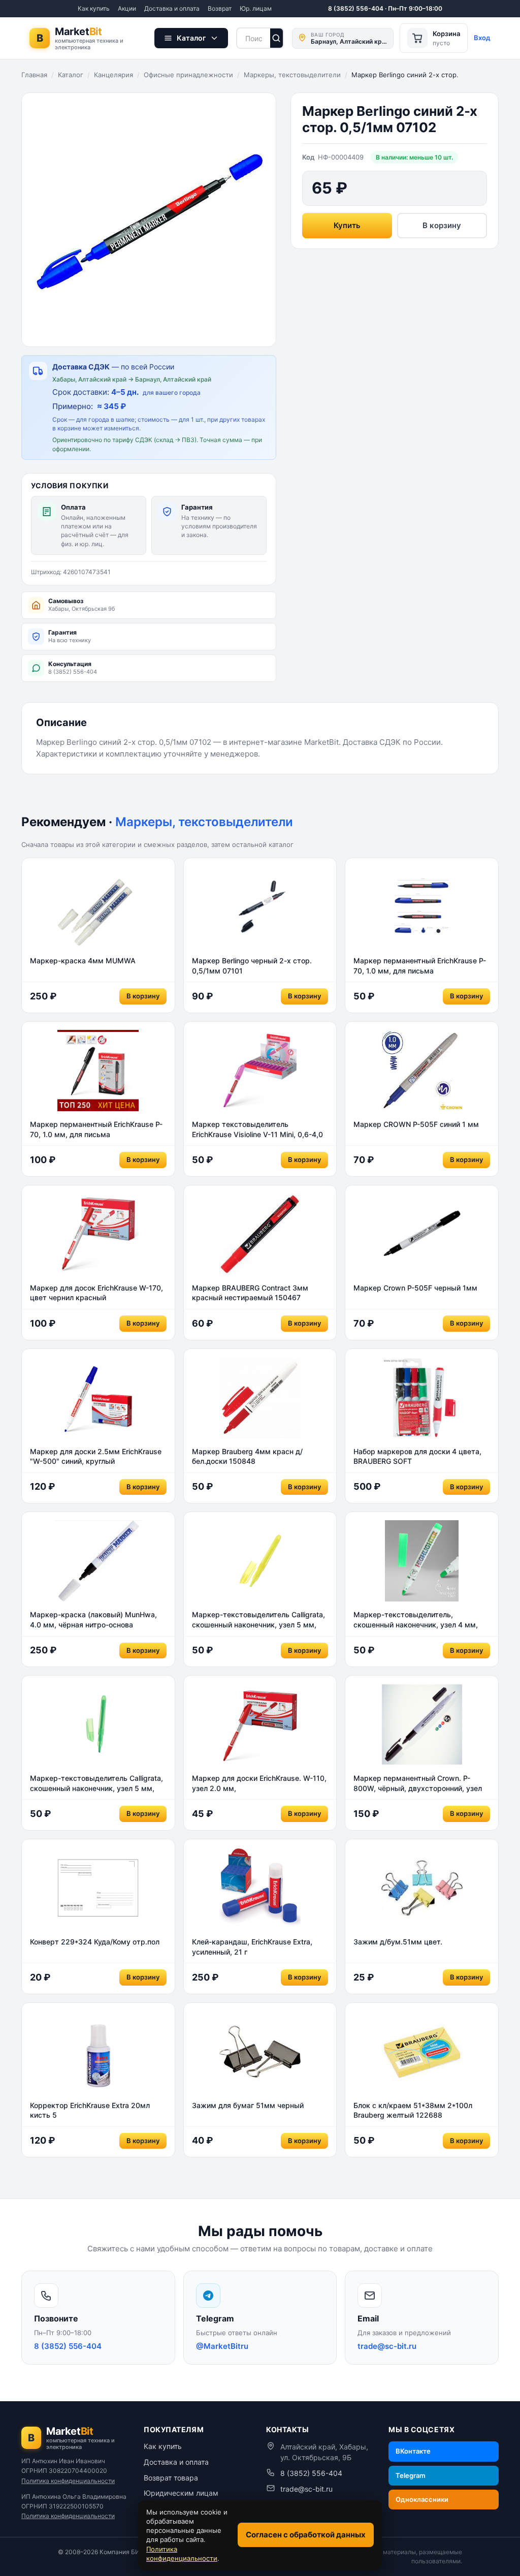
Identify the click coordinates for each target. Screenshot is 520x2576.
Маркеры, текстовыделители (292, 75)
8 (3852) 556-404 (311, 2473)
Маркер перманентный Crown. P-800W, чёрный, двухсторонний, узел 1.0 (418, 1783)
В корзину (442, 225)
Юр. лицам (256, 8)
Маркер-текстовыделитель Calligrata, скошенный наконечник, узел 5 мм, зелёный (96, 1783)
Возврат (220, 8)
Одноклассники (422, 2499)
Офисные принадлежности (188, 75)
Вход (482, 38)
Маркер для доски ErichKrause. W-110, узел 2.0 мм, (259, 1783)
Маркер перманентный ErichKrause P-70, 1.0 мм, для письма (420, 966)
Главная (34, 75)
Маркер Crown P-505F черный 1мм (415, 1288)
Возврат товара (171, 2478)
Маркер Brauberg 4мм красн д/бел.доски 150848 (247, 1456)
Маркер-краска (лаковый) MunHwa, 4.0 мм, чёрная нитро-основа (93, 1620)
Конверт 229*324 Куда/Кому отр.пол (95, 1942)
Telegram (411, 2475)
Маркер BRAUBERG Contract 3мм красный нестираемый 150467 (250, 1293)
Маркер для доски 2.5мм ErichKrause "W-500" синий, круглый (96, 1456)
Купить (347, 225)
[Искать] (277, 38)
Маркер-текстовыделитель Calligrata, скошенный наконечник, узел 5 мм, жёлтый (258, 1620)
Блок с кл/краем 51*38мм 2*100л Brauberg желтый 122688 (413, 2110)
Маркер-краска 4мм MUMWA (83, 961)
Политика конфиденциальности (68, 2481)
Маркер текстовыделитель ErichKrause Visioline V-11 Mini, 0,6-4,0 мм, (257, 1129)
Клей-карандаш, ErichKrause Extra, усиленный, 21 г (252, 1947)
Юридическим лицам (181, 2493)
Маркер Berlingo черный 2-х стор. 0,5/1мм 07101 (252, 966)
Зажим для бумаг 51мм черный (248, 2105)
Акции (127, 8)
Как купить (94, 8)
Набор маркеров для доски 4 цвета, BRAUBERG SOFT (417, 1456)
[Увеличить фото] (149, 220)
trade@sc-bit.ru (306, 2489)
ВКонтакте (413, 2451)
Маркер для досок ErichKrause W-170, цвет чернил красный (96, 1293)
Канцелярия (113, 75)
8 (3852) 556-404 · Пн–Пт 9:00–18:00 (385, 8)
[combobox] (253, 38)
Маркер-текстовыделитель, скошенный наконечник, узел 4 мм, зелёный (416, 1620)
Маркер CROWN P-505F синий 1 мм (416, 1124)
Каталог (71, 75)
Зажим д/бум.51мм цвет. (398, 1942)
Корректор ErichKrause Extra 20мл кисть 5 (90, 2110)
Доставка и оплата (172, 8)
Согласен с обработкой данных (306, 2535)
